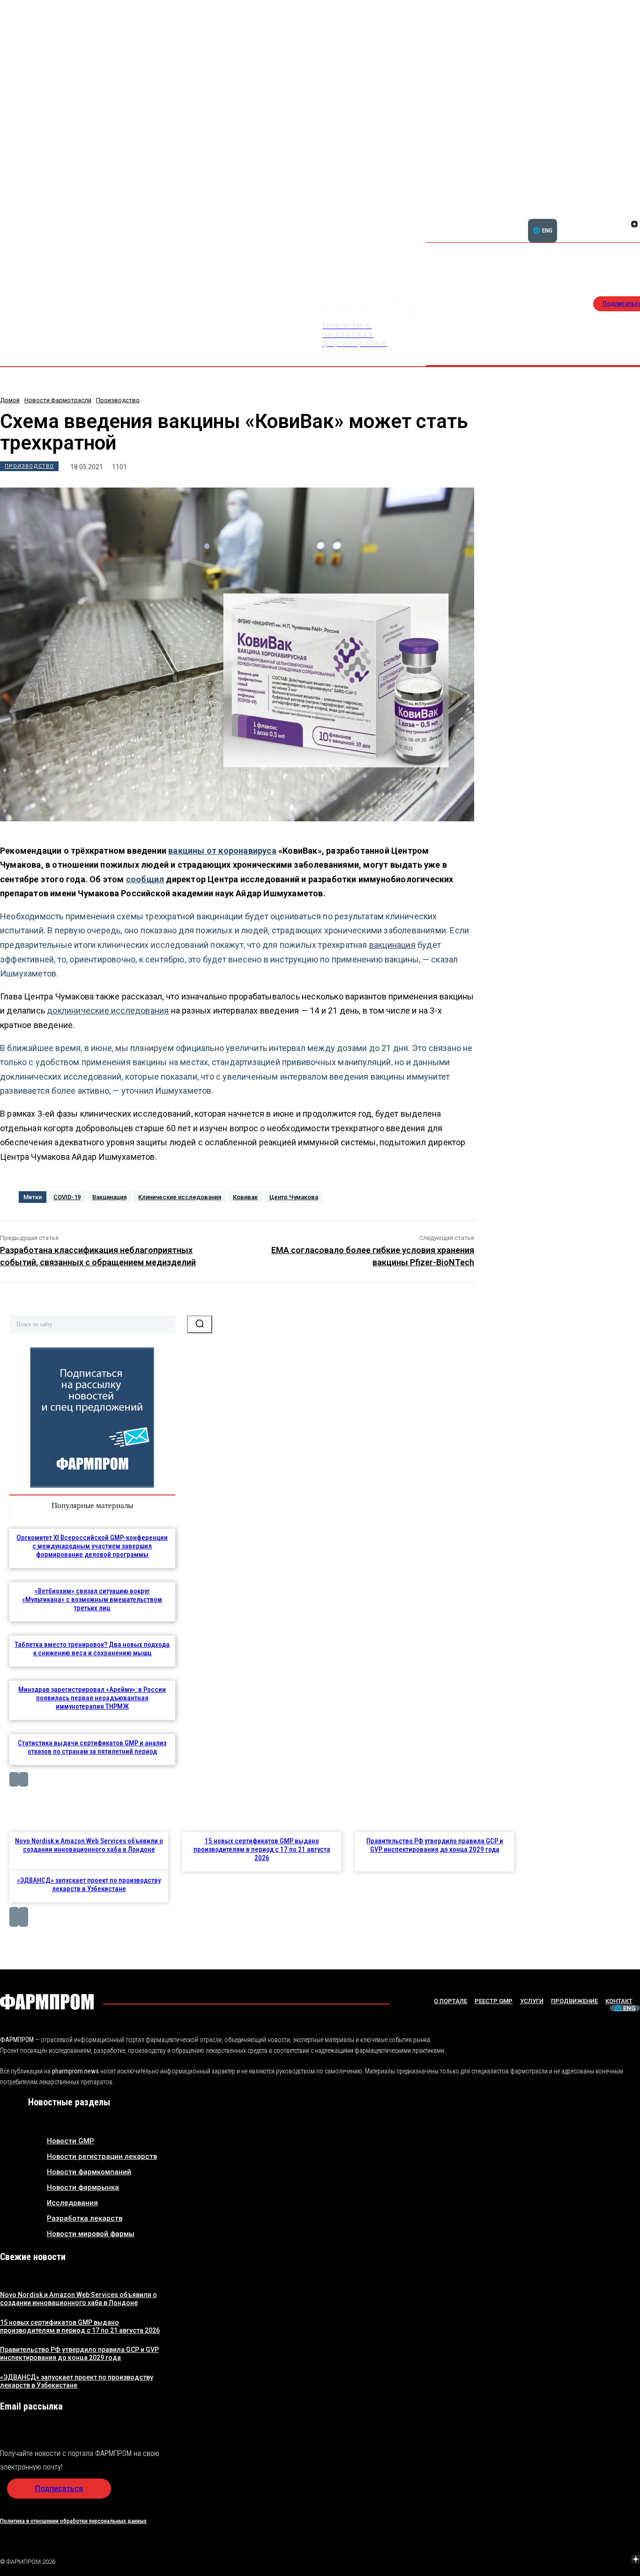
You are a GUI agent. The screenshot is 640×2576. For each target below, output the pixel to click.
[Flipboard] (623, 214)
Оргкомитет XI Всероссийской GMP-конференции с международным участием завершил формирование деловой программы (92, 1546)
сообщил (145, 879)
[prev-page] (14, 1779)
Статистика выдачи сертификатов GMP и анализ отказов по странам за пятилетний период (92, 1747)
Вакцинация (109, 1197)
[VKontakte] (623, 225)
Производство (118, 400)
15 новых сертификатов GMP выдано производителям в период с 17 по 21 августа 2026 (262, 1849)
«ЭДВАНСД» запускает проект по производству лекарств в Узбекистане (89, 1885)
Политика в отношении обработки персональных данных (73, 2521)
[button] (589, 219)
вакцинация (392, 945)
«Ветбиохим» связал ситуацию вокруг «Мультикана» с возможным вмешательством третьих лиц (92, 1600)
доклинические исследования (108, 1010)
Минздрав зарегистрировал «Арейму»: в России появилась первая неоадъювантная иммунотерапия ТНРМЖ (92, 1698)
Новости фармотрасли (58, 400)
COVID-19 (67, 1197)
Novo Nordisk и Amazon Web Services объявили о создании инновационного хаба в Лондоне (89, 1845)
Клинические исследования (180, 1197)
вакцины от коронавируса (222, 851)
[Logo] (47, 2002)
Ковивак (245, 1197)
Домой (10, 400)
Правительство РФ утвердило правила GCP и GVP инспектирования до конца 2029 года (435, 1845)
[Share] (634, 214)
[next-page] (23, 1779)
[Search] (200, 1324)
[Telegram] (592, 2561)
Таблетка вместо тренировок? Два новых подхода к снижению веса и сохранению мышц (92, 1649)
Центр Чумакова (294, 1197)
